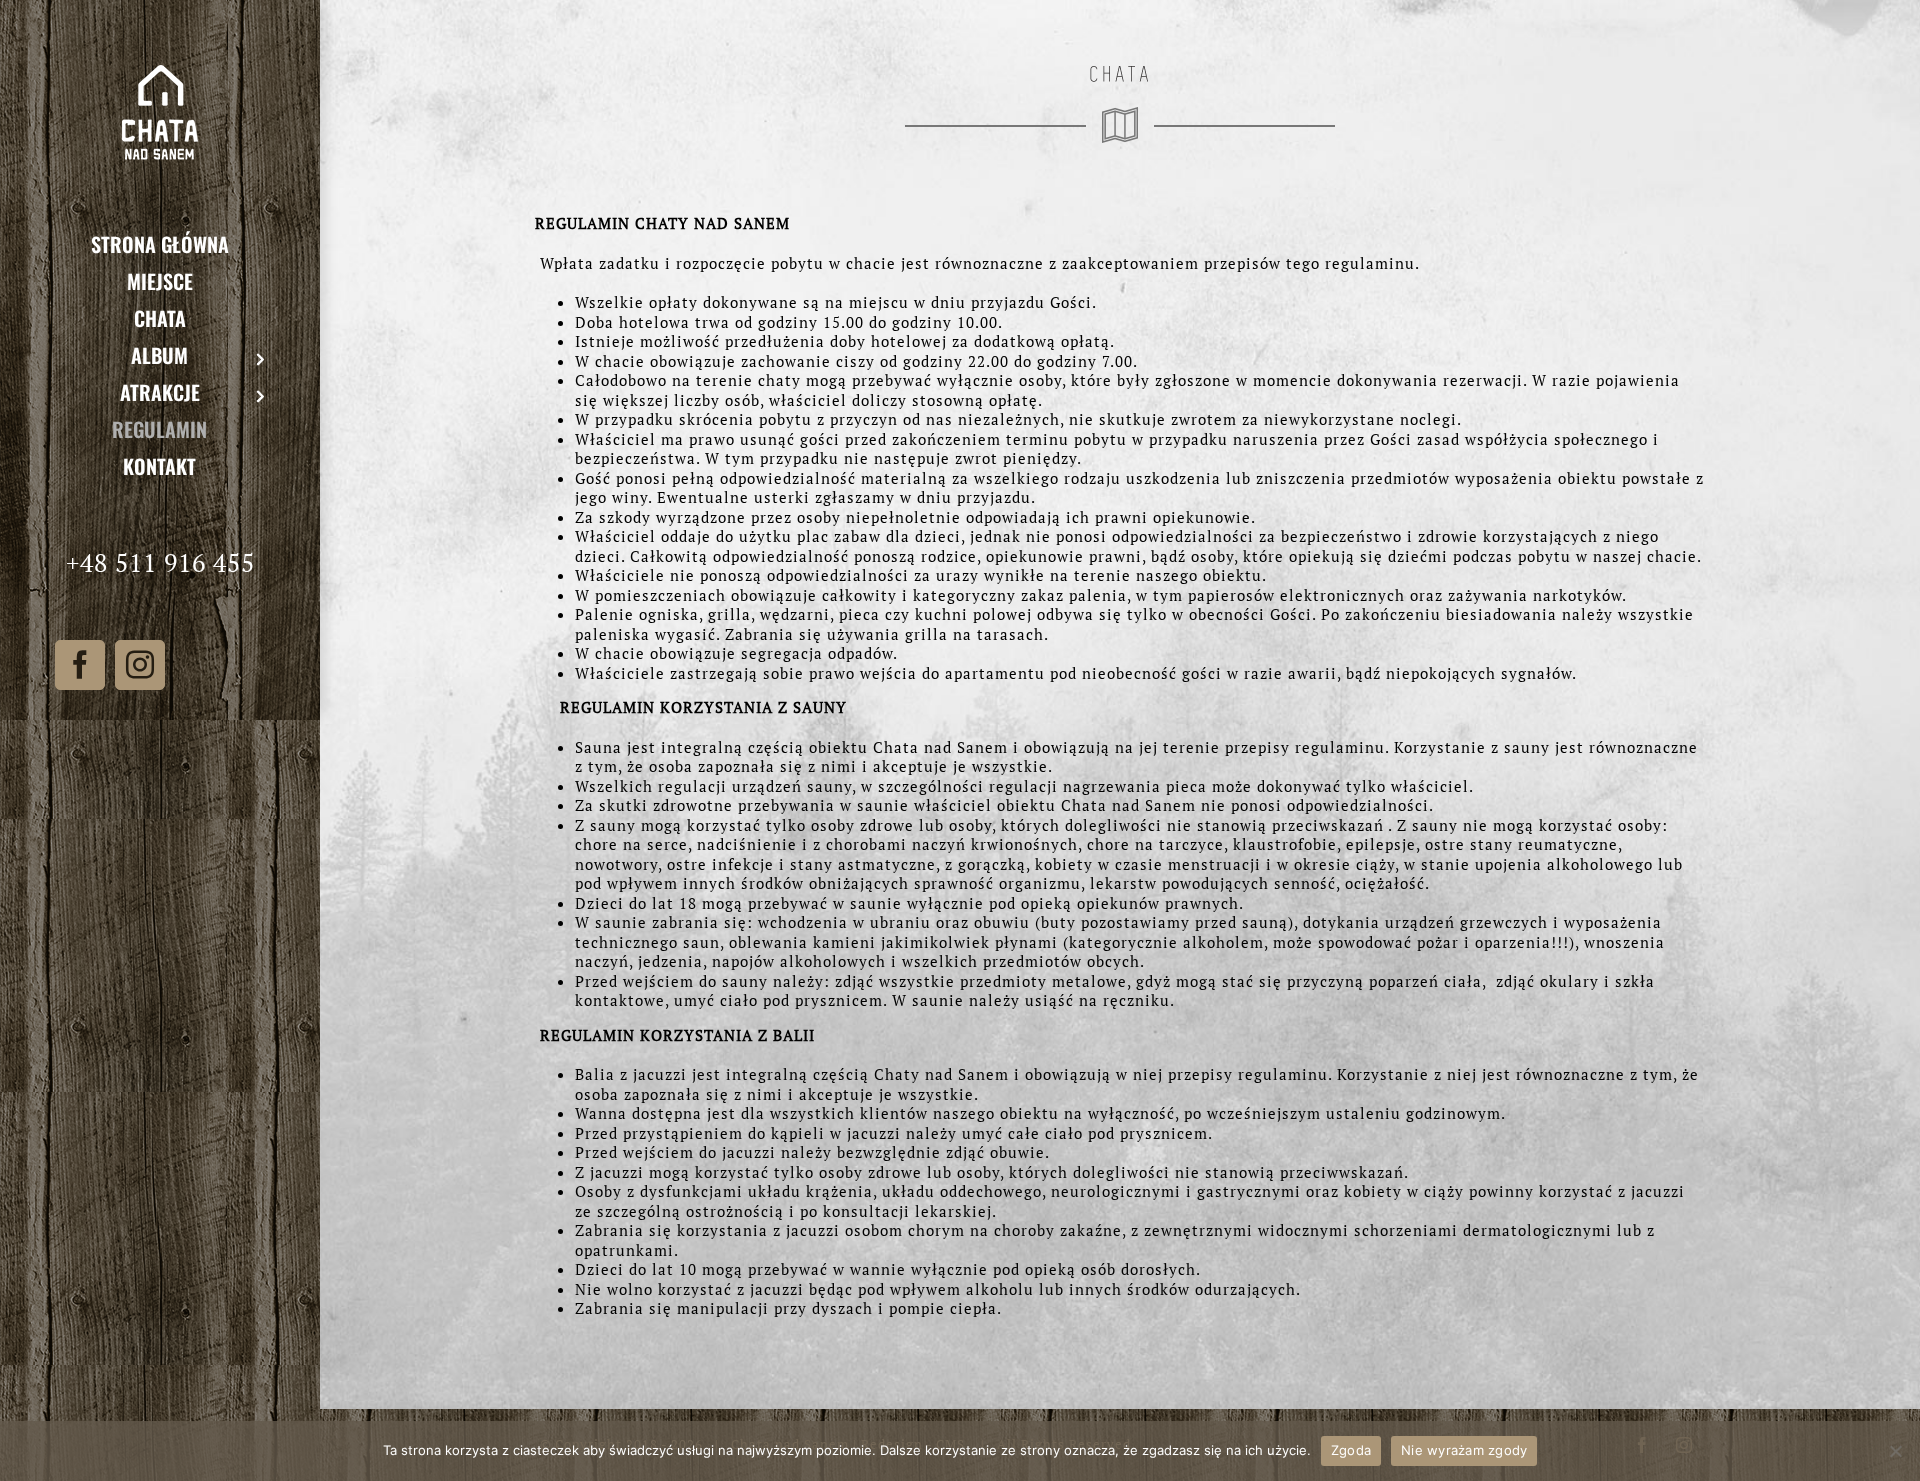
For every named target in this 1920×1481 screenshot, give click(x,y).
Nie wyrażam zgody (1464, 1450)
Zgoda (1351, 1450)
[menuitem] (160, 244)
